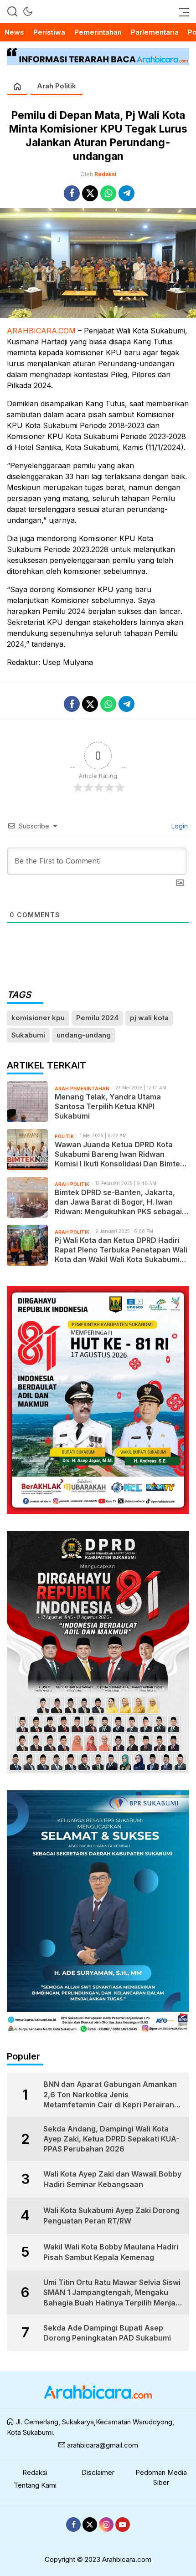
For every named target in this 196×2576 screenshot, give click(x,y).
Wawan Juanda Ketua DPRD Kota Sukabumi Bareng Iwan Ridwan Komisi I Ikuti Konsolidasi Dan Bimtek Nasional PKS (119, 1154)
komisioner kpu (38, 1018)
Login (179, 826)
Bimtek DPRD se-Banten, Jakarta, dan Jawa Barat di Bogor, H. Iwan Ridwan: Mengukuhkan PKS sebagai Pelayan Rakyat (118, 1202)
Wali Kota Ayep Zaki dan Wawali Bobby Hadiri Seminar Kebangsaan (112, 2179)
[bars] (181, 11)
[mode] (28, 11)
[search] (12, 11)
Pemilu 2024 (97, 1018)
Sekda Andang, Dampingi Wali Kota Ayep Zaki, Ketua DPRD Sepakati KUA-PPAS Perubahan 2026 (111, 2139)
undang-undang (84, 1035)
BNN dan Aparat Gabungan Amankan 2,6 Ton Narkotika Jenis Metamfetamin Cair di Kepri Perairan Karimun (110, 2095)
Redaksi (105, 174)
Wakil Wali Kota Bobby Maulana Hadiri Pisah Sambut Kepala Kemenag (111, 2252)
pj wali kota (149, 1018)
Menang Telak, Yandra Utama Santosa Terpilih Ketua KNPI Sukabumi (108, 1106)
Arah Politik (57, 86)
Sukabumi (28, 1035)
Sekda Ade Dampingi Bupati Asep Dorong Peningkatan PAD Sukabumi (107, 2333)
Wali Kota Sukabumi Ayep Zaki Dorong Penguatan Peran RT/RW (111, 2215)
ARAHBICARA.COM (41, 331)
